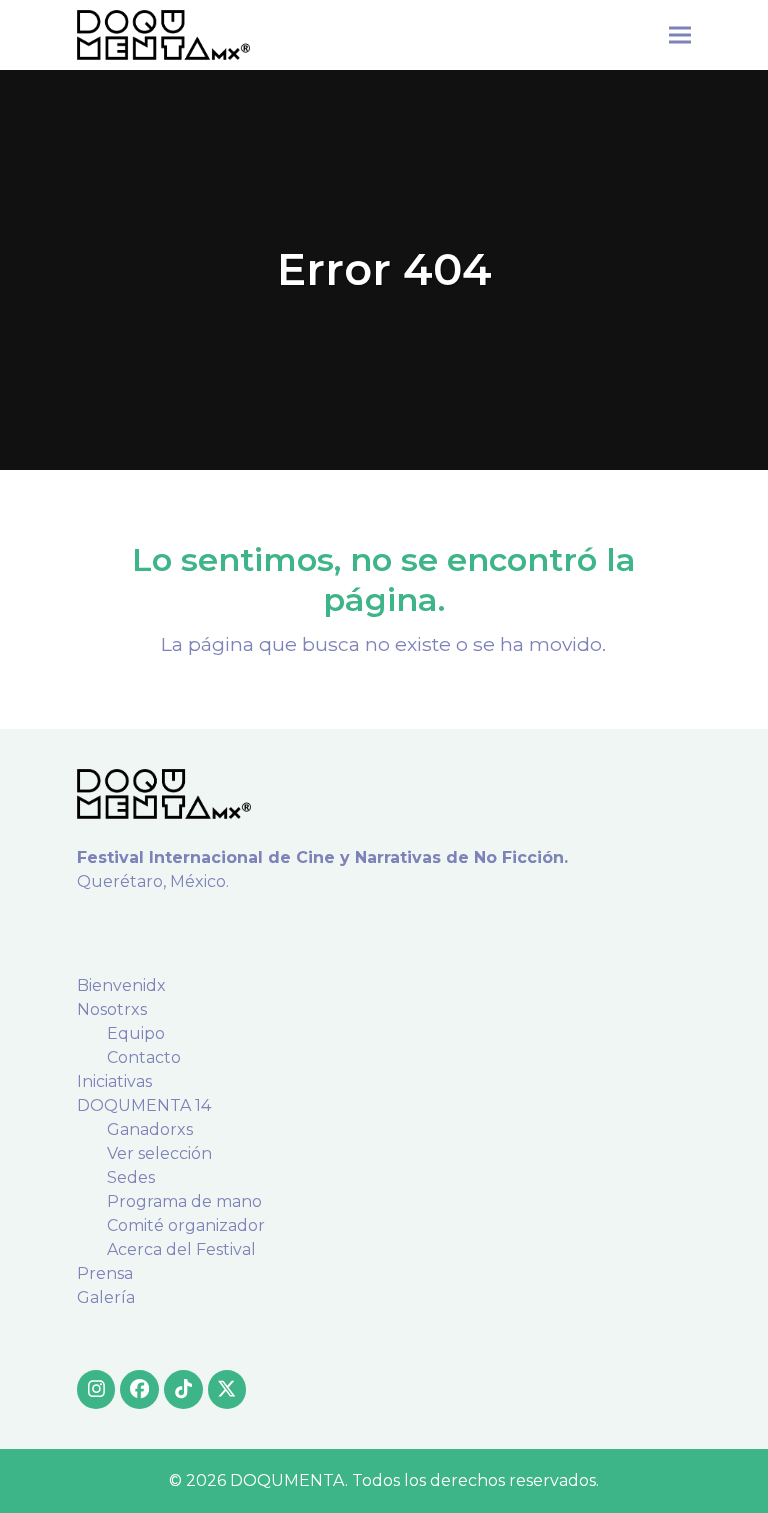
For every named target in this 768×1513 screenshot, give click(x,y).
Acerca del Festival (181, 1249)
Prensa (105, 1273)
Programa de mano (184, 1201)
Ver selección (159, 1153)
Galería (106, 1297)
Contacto (144, 1057)
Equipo (136, 1033)
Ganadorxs (150, 1129)
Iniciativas (114, 1081)
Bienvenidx (121, 985)
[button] (680, 34)
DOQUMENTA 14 (144, 1105)
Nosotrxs (112, 1009)
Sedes (131, 1177)
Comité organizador (186, 1225)
